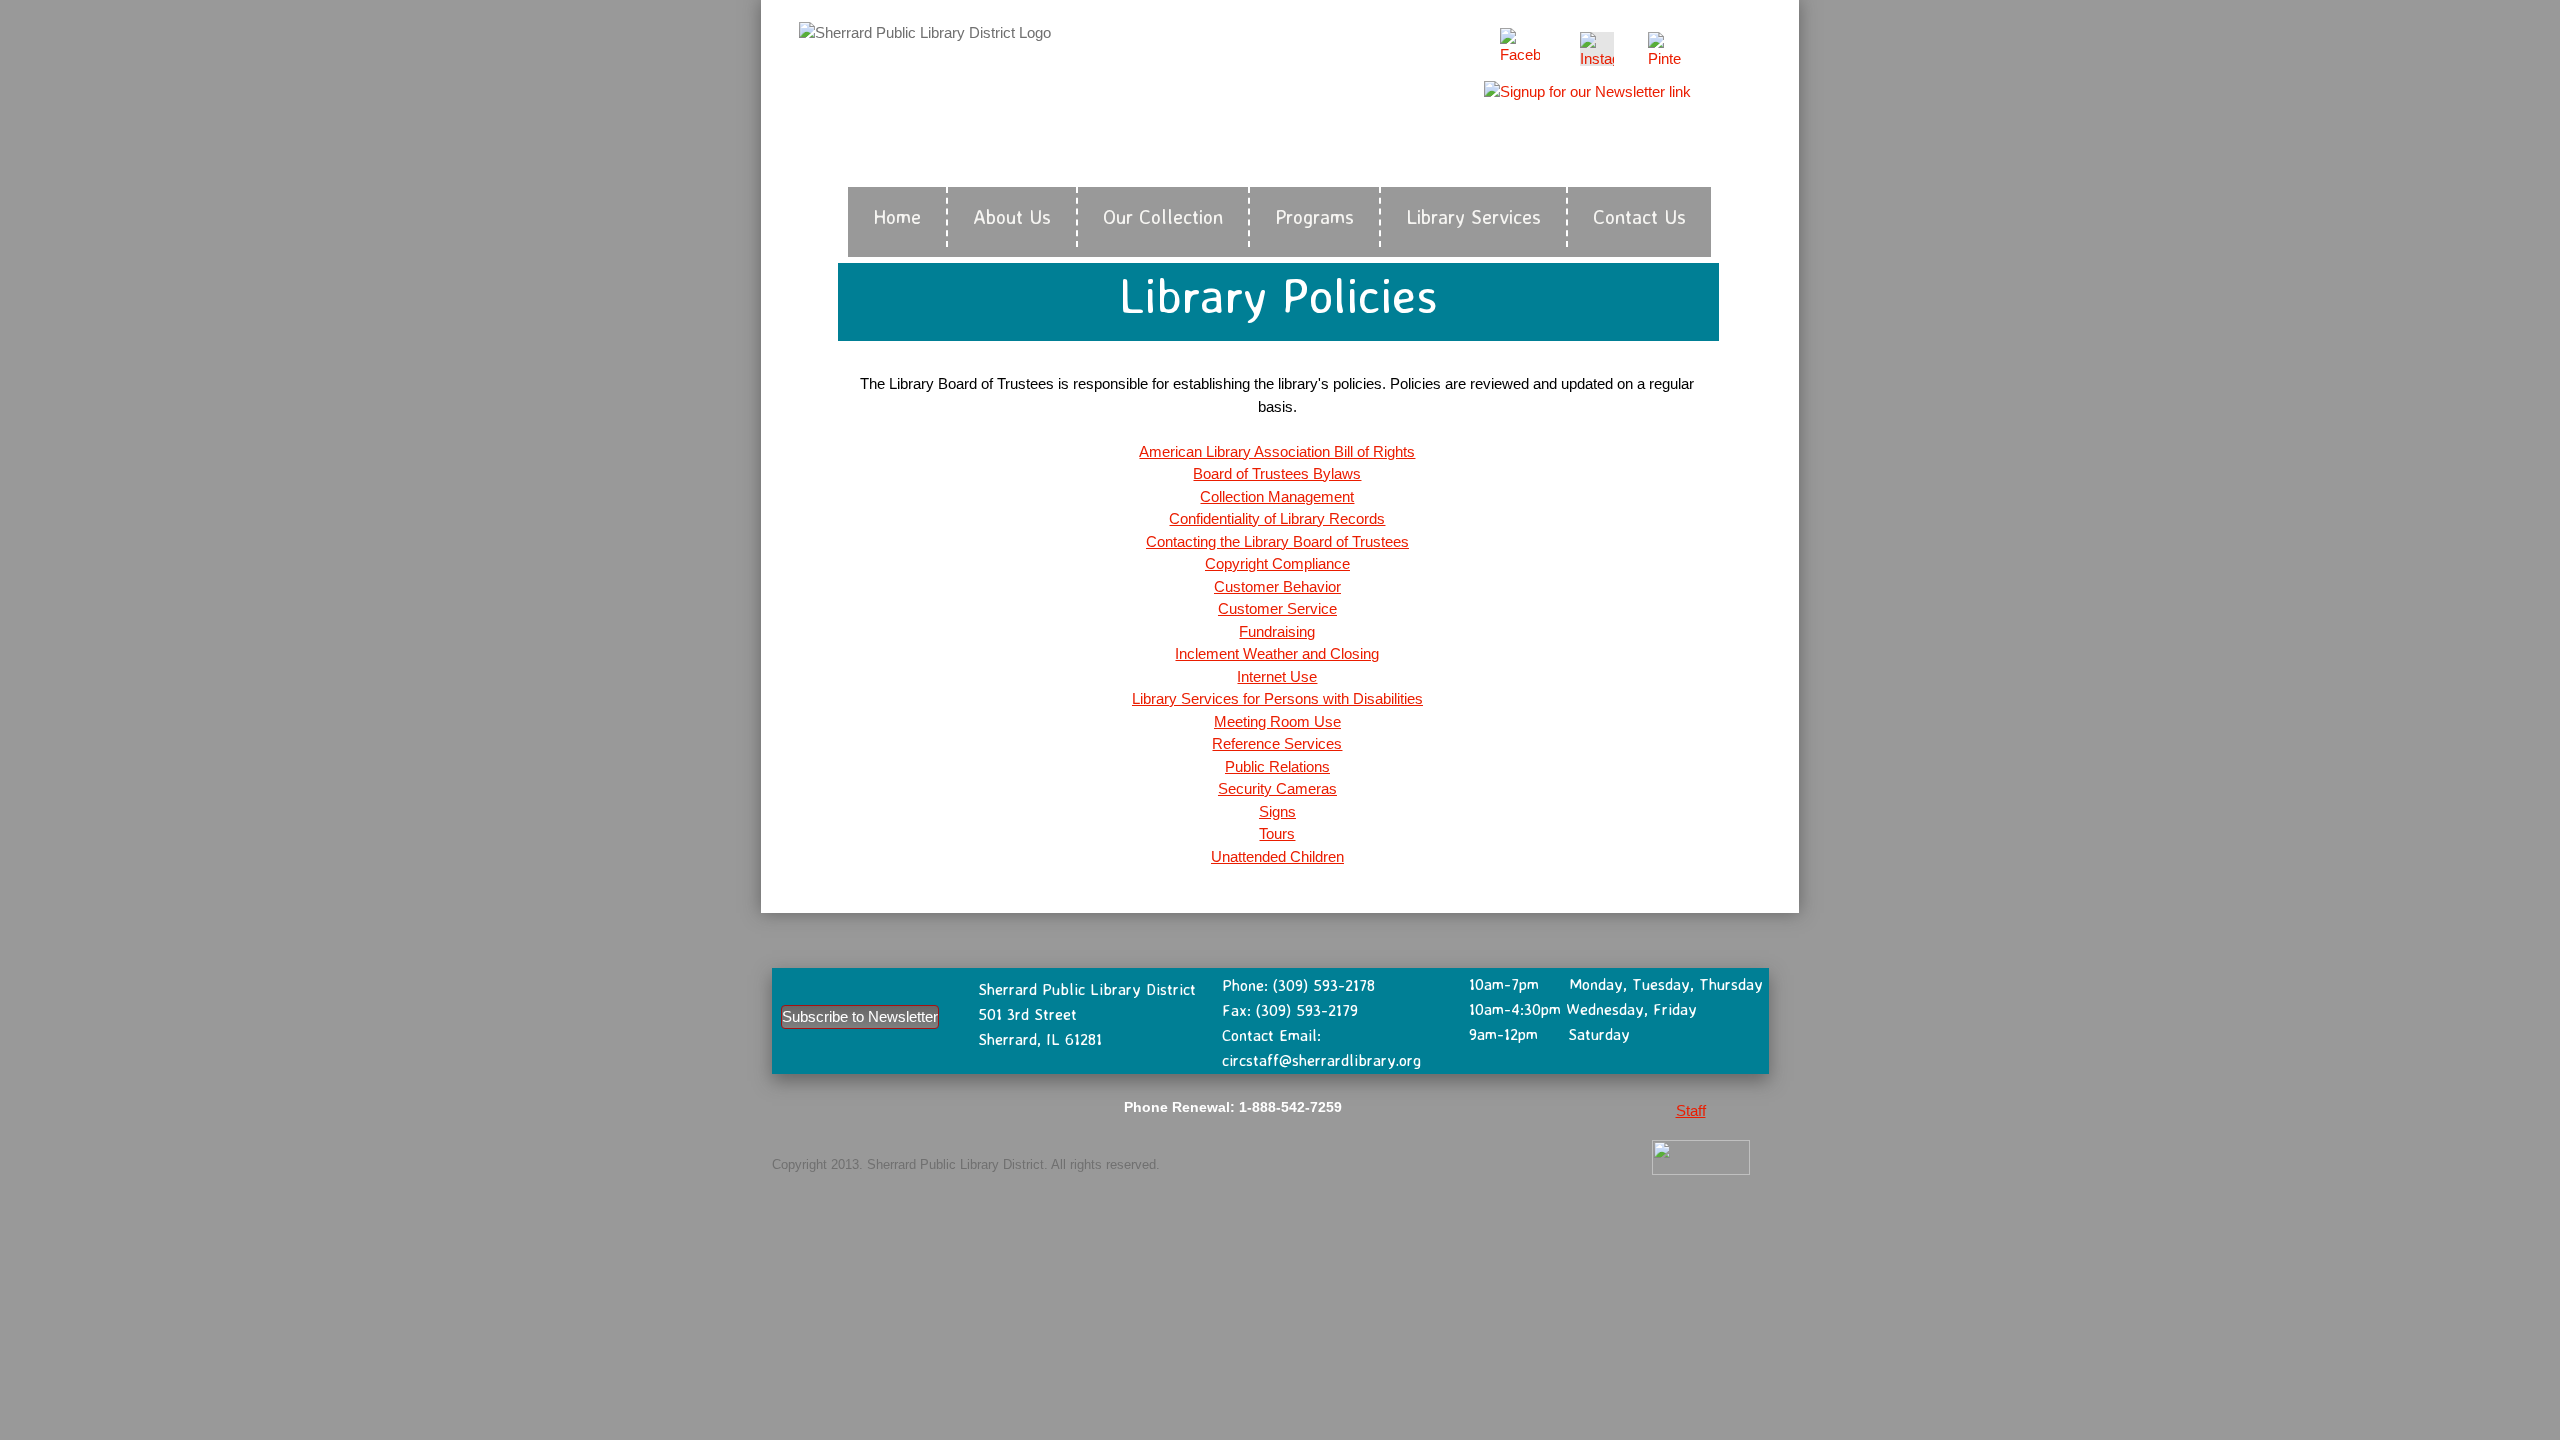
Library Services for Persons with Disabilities (1277, 698)
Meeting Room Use (1277, 721)
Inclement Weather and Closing (1277, 653)
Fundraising (1277, 631)
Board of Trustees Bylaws (1277, 473)
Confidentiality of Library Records (1277, 518)
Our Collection (1163, 216)
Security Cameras (1277, 788)
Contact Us (1639, 216)
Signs (1277, 811)
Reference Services (1277, 743)
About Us (1012, 216)
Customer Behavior (1277, 586)
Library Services (1473, 216)
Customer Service (1277, 608)
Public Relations (1277, 766)
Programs (1314, 216)
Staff (1691, 1110)
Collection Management (1277, 496)
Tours (1277, 833)
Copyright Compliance (1277, 563)
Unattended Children (1277, 856)
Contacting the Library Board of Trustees (1277, 541)
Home (897, 216)
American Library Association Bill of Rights (1277, 451)
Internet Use (1277, 676)
